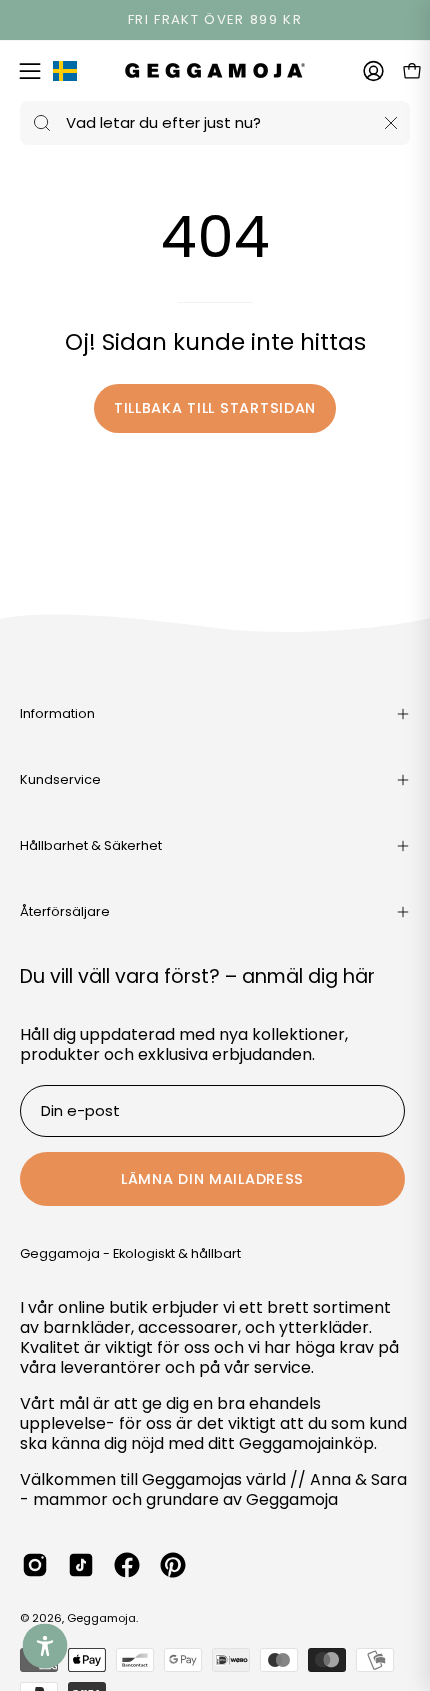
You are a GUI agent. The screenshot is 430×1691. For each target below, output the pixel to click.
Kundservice (60, 779)
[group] (215, 20)
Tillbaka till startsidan (215, 408)
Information (57, 713)
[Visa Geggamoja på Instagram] (35, 1565)
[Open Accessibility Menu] (45, 1646)
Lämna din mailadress (212, 1179)
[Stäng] (391, 123)
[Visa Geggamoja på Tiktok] (81, 1565)
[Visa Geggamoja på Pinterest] (173, 1565)
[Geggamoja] (215, 70)
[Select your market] (65, 75)
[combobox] (215, 123)
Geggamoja (101, 1618)
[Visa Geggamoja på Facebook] (127, 1565)
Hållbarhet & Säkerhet (91, 845)
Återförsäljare (65, 911)
